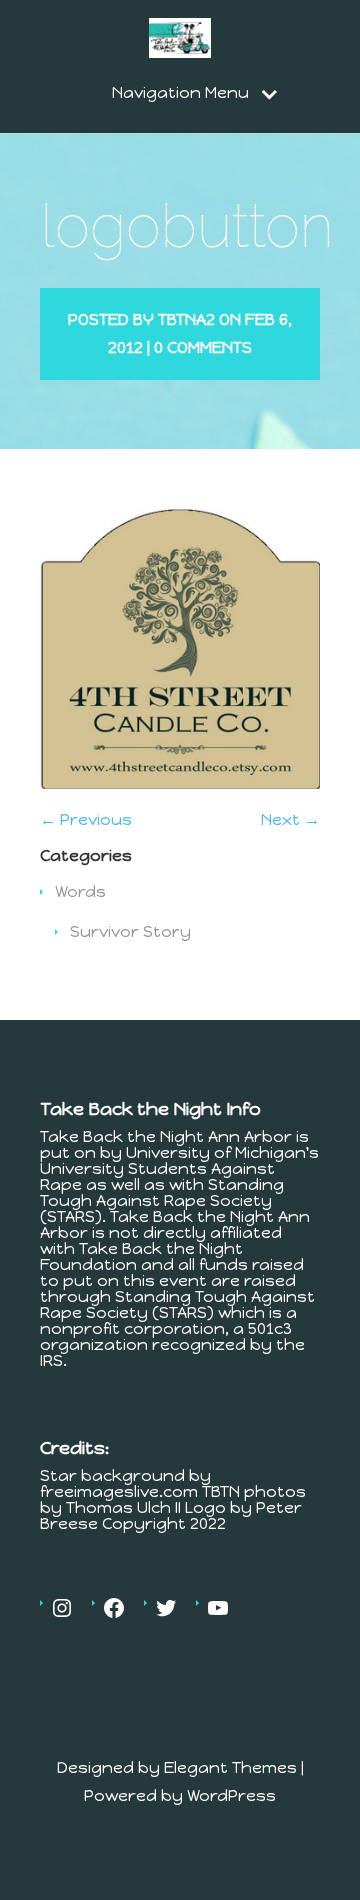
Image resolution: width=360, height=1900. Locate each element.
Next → (290, 819)
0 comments (203, 347)
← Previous (86, 819)
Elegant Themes (230, 1767)
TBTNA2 (186, 319)
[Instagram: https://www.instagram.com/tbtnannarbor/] (62, 1608)
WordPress (231, 1795)
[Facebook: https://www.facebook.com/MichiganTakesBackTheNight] (114, 1608)
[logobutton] (180, 783)
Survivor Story (130, 931)
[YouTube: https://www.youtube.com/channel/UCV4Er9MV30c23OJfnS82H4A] (218, 1608)
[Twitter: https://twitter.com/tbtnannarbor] (166, 1608)
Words (80, 891)
